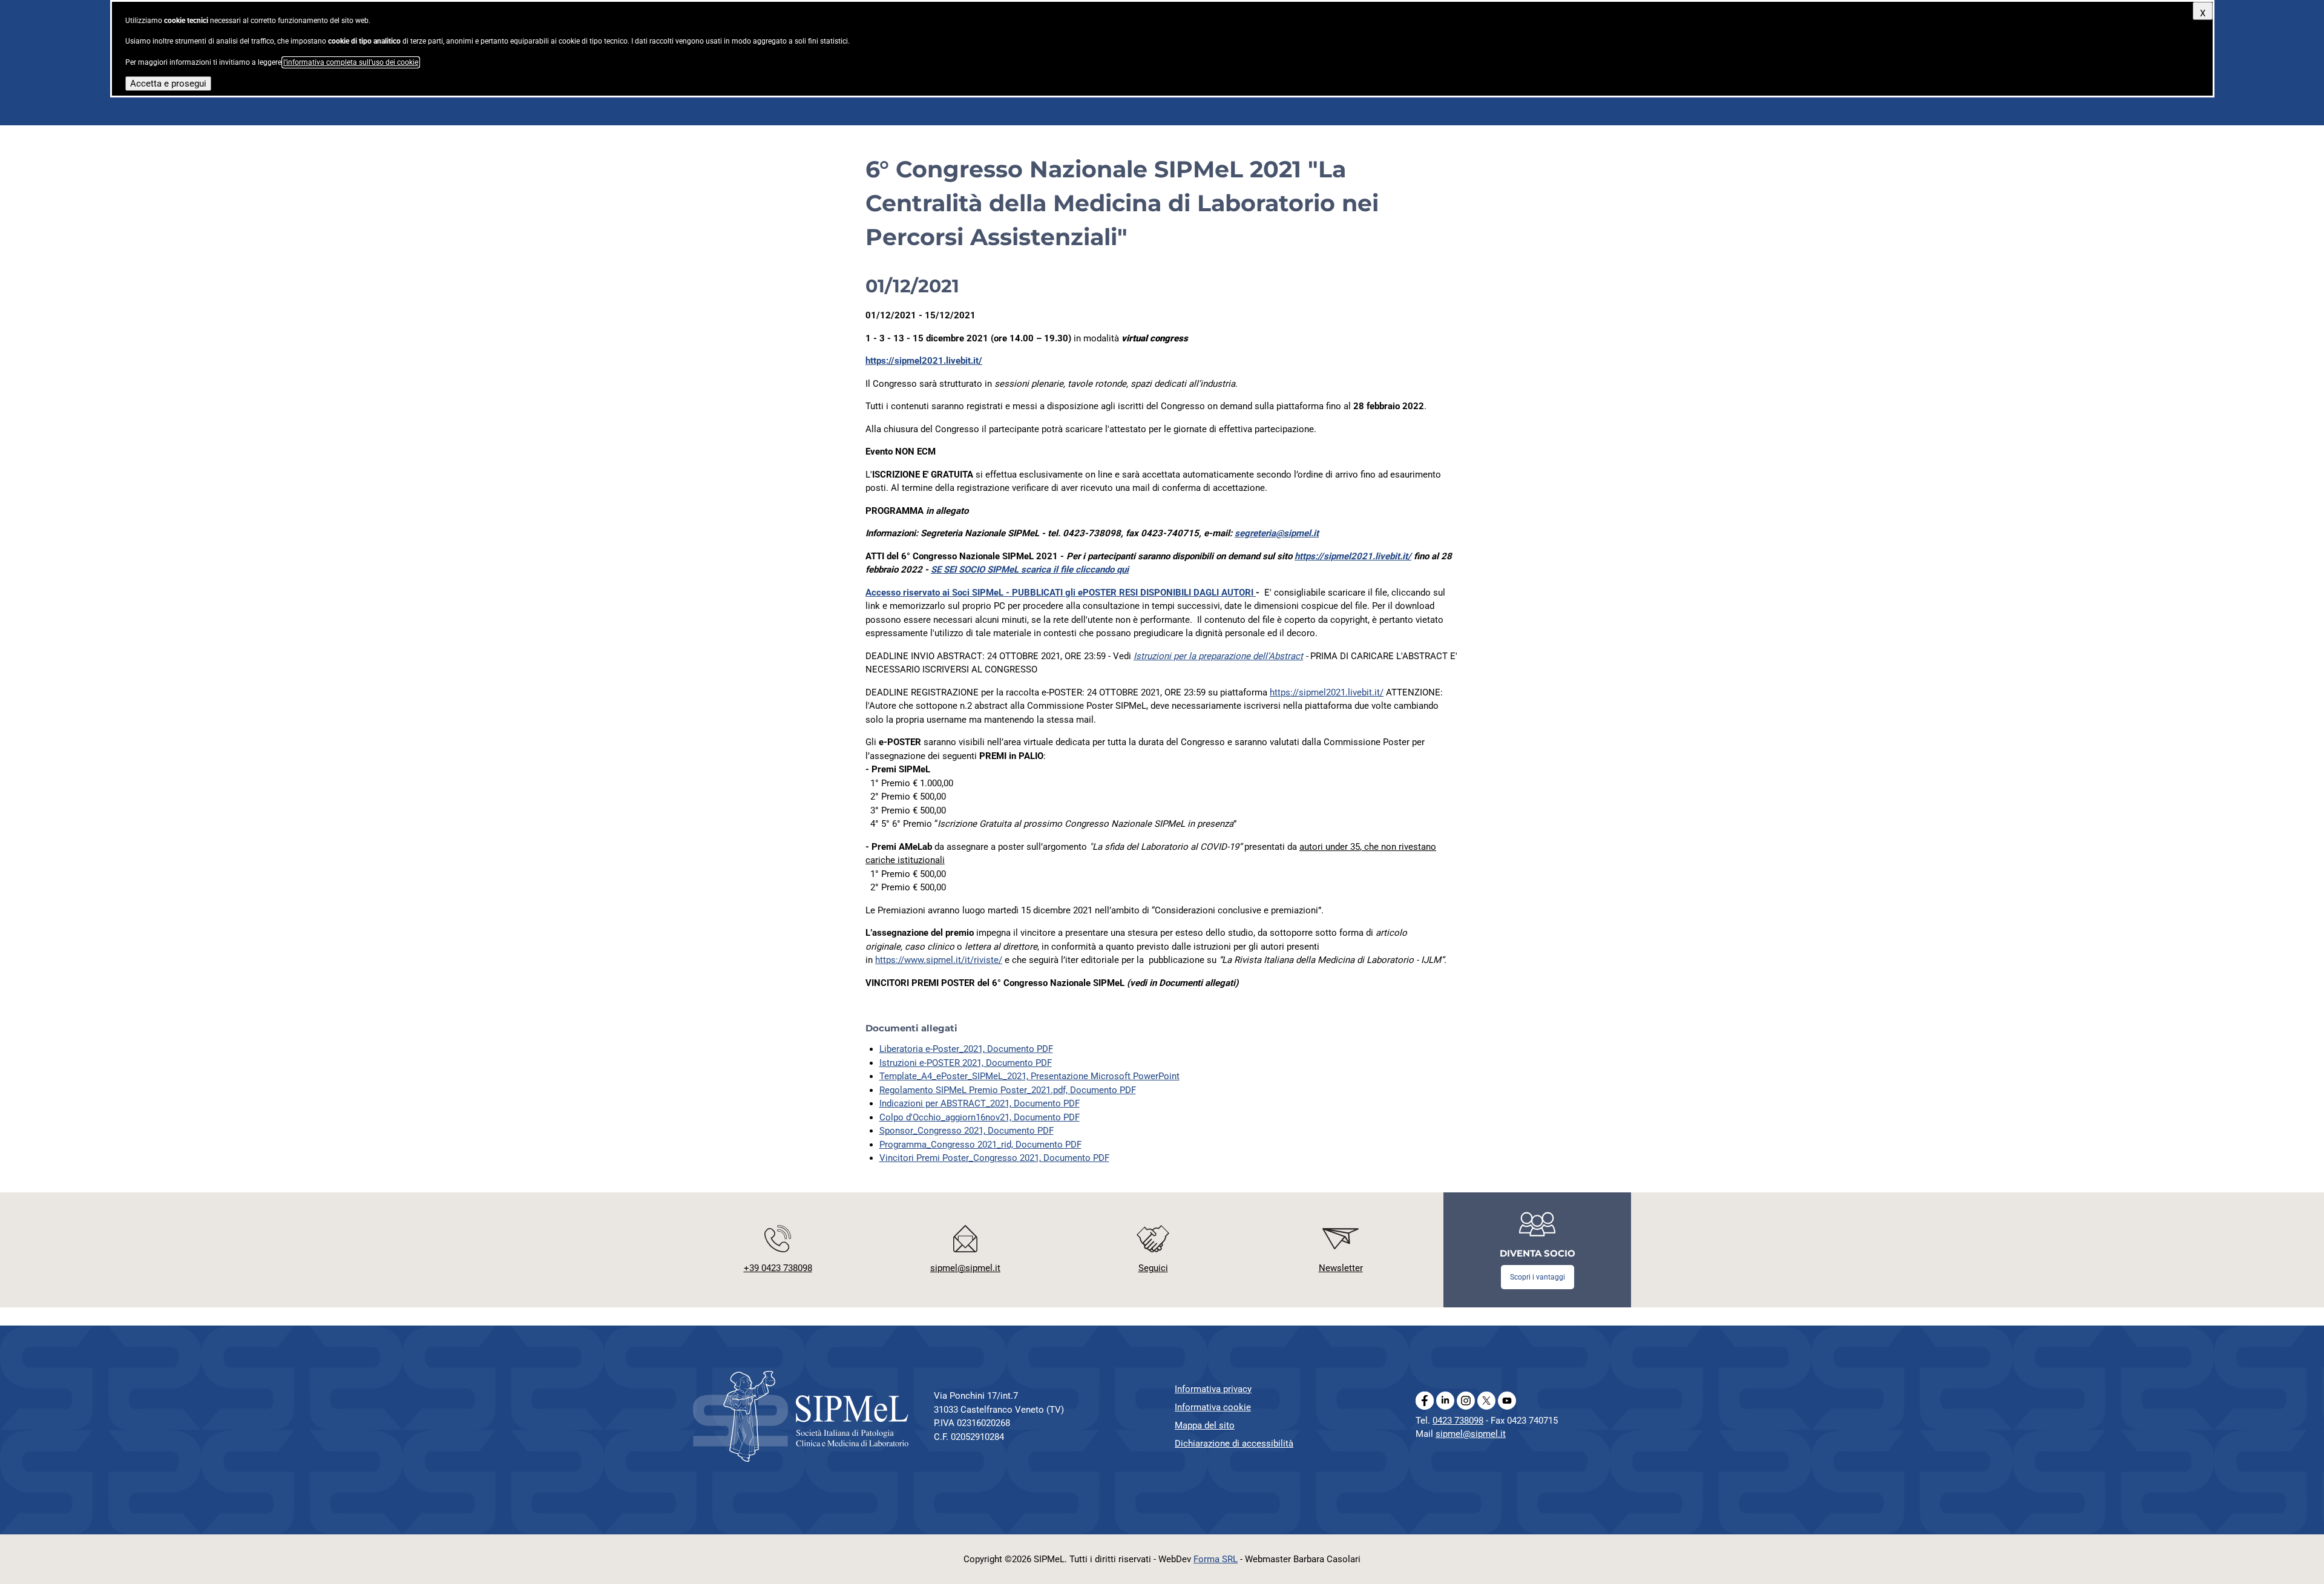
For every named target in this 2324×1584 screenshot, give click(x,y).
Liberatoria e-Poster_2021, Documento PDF (966, 1049)
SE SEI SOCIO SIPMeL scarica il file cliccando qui (1030, 570)
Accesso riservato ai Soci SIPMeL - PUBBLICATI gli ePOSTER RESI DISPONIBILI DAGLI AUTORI (1061, 593)
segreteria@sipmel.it (1277, 533)
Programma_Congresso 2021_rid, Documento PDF (980, 1145)
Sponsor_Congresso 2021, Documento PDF (967, 1131)
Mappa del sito (1205, 1425)
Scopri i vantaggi (1538, 1277)
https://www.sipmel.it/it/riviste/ (939, 960)
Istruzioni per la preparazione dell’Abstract (1218, 656)
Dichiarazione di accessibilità (1234, 1444)
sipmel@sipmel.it (1471, 1434)
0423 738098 (1458, 1421)
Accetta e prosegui (168, 84)
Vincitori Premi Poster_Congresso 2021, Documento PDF (994, 1158)
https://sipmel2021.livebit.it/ (924, 361)
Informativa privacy (1213, 1389)
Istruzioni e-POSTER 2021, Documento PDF (966, 1063)
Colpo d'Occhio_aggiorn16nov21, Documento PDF (980, 1117)
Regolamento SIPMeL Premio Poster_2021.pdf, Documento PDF (1008, 1090)
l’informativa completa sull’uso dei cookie (351, 62)
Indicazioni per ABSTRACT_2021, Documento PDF (980, 1103)
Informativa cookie (1213, 1407)
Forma (1216, 1559)
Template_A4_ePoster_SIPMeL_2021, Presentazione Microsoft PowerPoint (1029, 1076)
